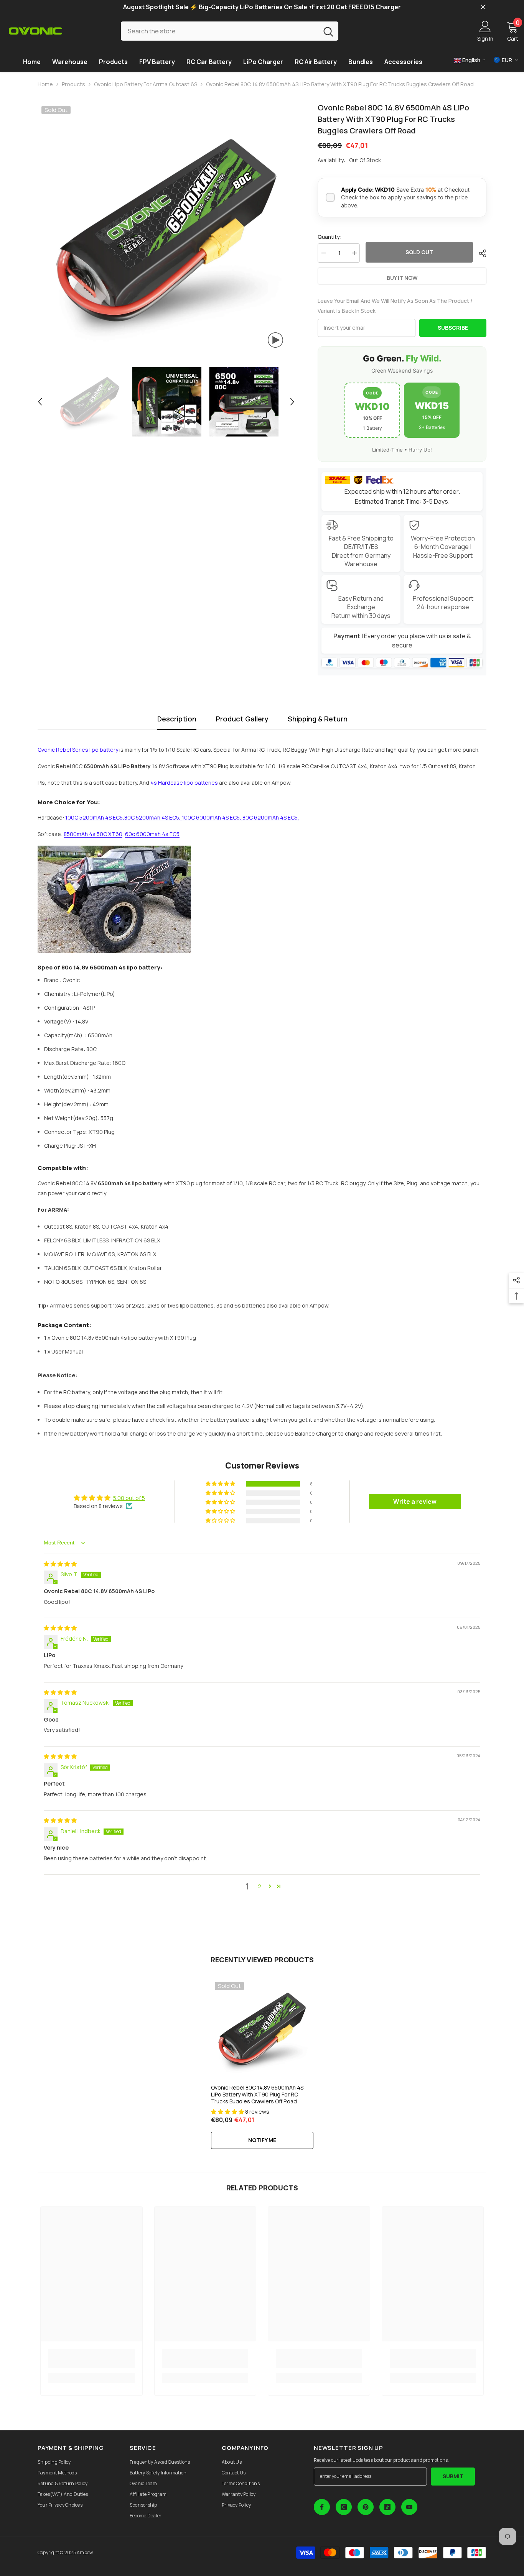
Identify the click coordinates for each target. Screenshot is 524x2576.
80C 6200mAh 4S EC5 (270, 817)
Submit (453, 2476)
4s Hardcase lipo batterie (183, 783)
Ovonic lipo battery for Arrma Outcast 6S (146, 84)
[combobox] (220, 31)
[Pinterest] (366, 2507)
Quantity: (330, 237)
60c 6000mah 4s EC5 (152, 834)
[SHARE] (480, 253)
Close (483, 7)
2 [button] (260, 1886)
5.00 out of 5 (129, 1498)
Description (177, 719)
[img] (60, 1564)
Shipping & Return (318, 719)
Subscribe (453, 328)
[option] (166, 231)
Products (73, 84)
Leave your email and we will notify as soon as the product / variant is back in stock (395, 306)
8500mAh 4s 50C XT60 (93, 834)
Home (45, 84)
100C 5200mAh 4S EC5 (94, 817)
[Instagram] (344, 2507)
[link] (91, 2359)
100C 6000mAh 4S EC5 (211, 817)
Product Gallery (242, 719)
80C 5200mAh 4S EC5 (152, 817)
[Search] (230, 31)
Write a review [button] (415, 1502)
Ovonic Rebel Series (63, 750)
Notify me (262, 2140)
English (471, 60)
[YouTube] (409, 2507)
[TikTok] (387, 2507)
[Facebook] (322, 2507)
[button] (40, 402)
